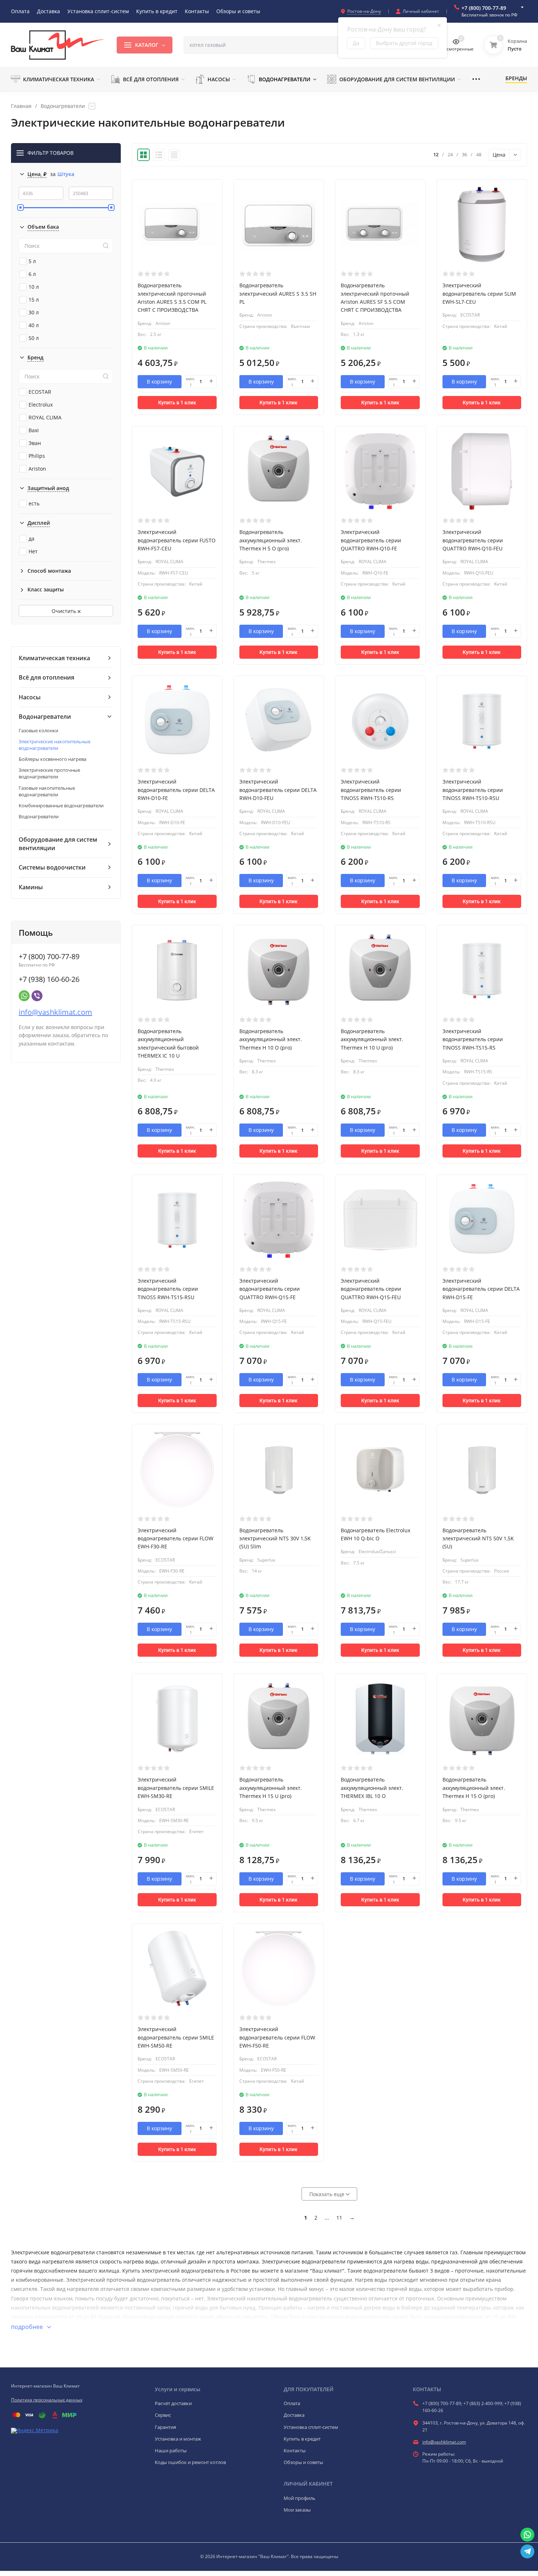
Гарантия (165, 2427)
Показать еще (328, 2194)
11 (339, 2218)
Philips (37, 456)
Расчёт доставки (173, 2403)
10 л (34, 287)
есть (34, 503)
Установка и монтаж (178, 2439)
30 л (34, 312)
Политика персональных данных (47, 2400)
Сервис (163, 2415)
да (31, 539)
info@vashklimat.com (55, 1012)
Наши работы (171, 2450)
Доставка (294, 2415)
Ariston (37, 469)
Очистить (65, 611)
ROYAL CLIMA (45, 417)
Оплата (292, 2403)
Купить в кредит (302, 2439)
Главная (21, 106)
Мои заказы (297, 2510)
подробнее (28, 2327)
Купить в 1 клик (177, 403)
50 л (34, 338)
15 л (34, 300)
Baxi (34, 430)
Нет (33, 551)
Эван (35, 443)
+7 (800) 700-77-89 (484, 8)
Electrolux (41, 405)
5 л (32, 261)
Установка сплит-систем (311, 2427)
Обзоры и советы (303, 2462)
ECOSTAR (40, 392)
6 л (32, 274)
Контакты (295, 2450)
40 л (34, 325)
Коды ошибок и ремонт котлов (190, 2462)
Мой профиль (300, 2498)
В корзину (159, 382)
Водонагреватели (63, 106)
